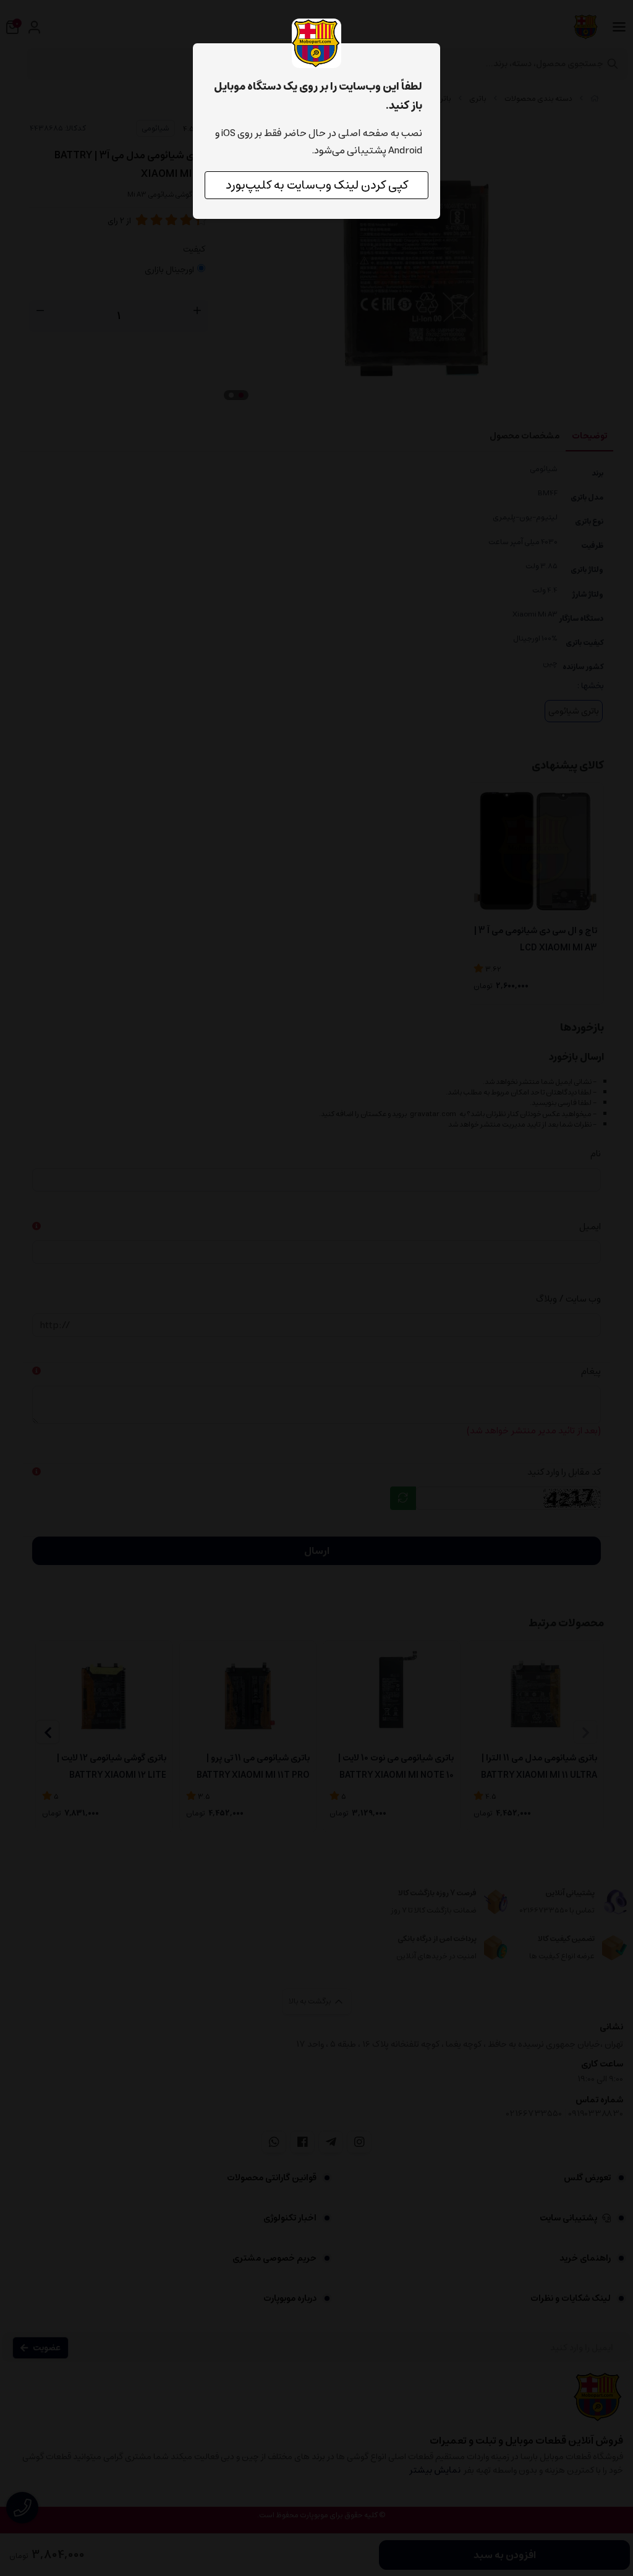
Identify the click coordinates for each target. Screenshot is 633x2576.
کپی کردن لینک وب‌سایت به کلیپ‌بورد (317, 185)
